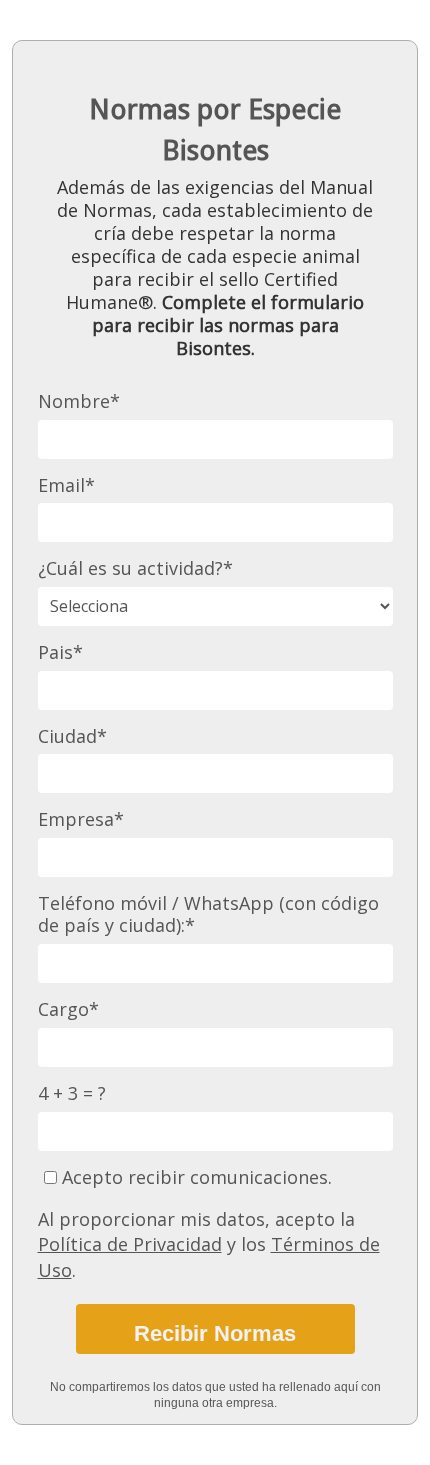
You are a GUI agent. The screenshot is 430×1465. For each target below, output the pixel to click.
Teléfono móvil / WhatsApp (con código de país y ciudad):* (208, 914)
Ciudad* (72, 736)
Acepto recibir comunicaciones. (194, 1177)
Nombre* (79, 401)
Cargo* (68, 1009)
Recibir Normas (215, 1333)
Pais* (60, 652)
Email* (66, 485)
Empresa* (81, 819)
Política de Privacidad (130, 1244)
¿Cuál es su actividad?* (135, 568)
